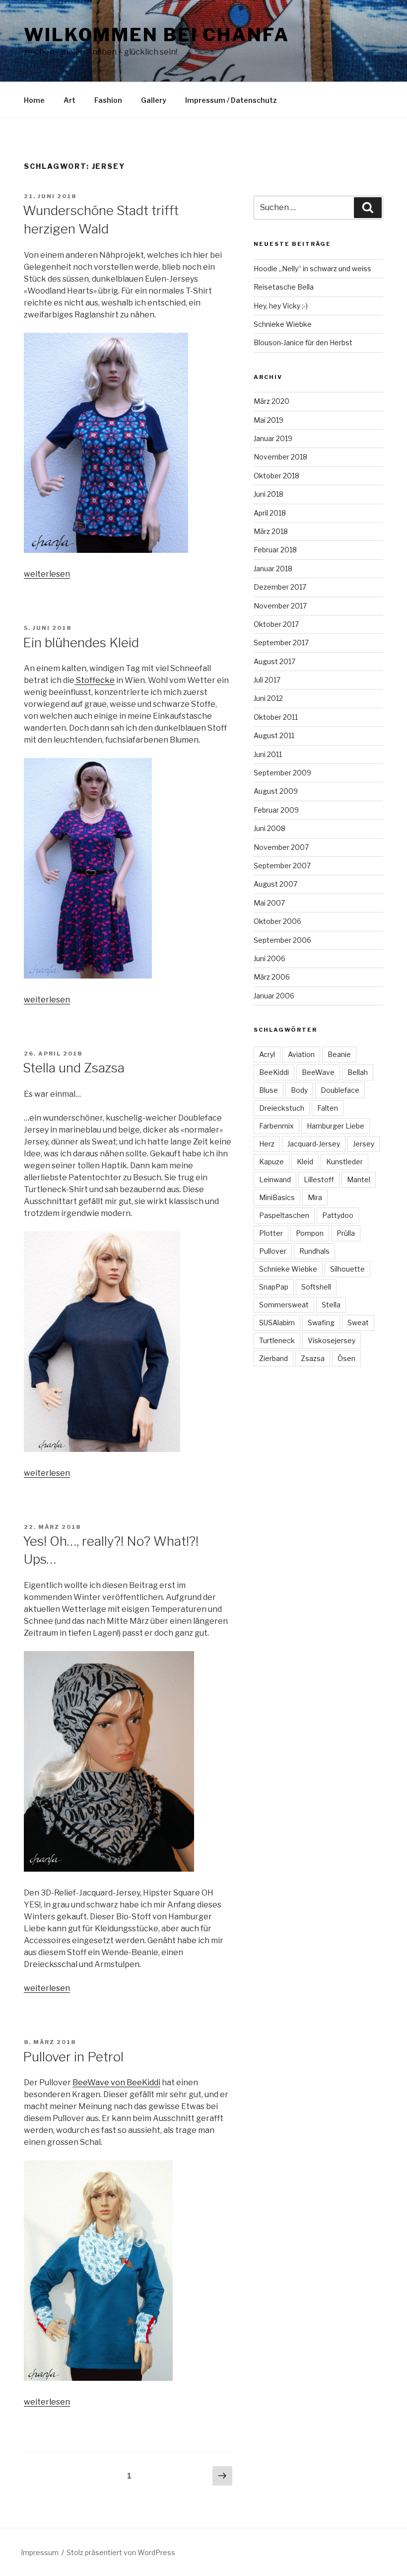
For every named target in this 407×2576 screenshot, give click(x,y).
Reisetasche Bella (284, 287)
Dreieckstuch (282, 1108)
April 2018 (270, 513)
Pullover (273, 1251)
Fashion (108, 100)
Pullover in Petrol (73, 2057)
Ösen (346, 1358)
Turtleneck (277, 1340)
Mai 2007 (269, 903)
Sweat (358, 1323)
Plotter (271, 1233)
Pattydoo (338, 1215)
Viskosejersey (332, 1340)
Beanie (339, 1054)
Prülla (346, 1233)
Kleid (305, 1162)
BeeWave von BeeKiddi (116, 2083)
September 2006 (282, 940)
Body (299, 1090)
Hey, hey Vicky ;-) (281, 306)
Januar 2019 (273, 438)
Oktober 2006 (277, 921)
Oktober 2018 (276, 476)
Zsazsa (313, 1358)
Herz (267, 1144)
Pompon (310, 1233)
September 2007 (282, 866)
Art (69, 100)
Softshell (316, 1287)
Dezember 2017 (280, 587)
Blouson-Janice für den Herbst (303, 342)
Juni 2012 (268, 698)
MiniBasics (277, 1197)
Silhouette (347, 1269)
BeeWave (318, 1072)
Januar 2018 (273, 568)
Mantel (359, 1179)
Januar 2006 (274, 996)
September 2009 (282, 773)
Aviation (301, 1054)
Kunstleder (344, 1162)
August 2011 (274, 735)
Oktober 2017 (276, 624)
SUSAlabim (277, 1323)
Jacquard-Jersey (314, 1144)
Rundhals (314, 1251)
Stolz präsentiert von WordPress (121, 2552)
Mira (315, 1197)
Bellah (358, 1072)
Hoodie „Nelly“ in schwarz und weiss (312, 268)
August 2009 (276, 791)
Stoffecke (95, 680)
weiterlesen (47, 574)
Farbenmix (276, 1126)
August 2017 (274, 661)
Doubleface (340, 1090)
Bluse (269, 1090)
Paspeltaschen (284, 1215)
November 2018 (280, 457)
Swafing (321, 1323)
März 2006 (272, 977)
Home (34, 100)
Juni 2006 (270, 958)
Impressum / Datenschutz (231, 100)
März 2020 (271, 401)
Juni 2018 (269, 494)
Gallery (154, 100)
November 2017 (280, 606)
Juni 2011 (268, 754)
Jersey (364, 1144)
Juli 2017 (267, 680)
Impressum (40, 2552)
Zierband (273, 1358)
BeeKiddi (274, 1072)
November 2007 (281, 847)
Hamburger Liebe (336, 1126)
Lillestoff (319, 1179)
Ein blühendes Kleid (81, 643)
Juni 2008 (270, 828)
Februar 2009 (276, 810)
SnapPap (274, 1287)
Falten (328, 1108)
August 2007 (275, 884)
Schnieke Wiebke (283, 324)
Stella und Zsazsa (74, 1068)
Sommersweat (284, 1305)
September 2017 (281, 643)
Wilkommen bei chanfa (157, 35)
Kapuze (271, 1162)
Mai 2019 (269, 420)
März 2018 (271, 531)
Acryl (267, 1054)
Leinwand (275, 1179)
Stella (331, 1305)
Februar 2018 (275, 550)
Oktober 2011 (276, 717)
